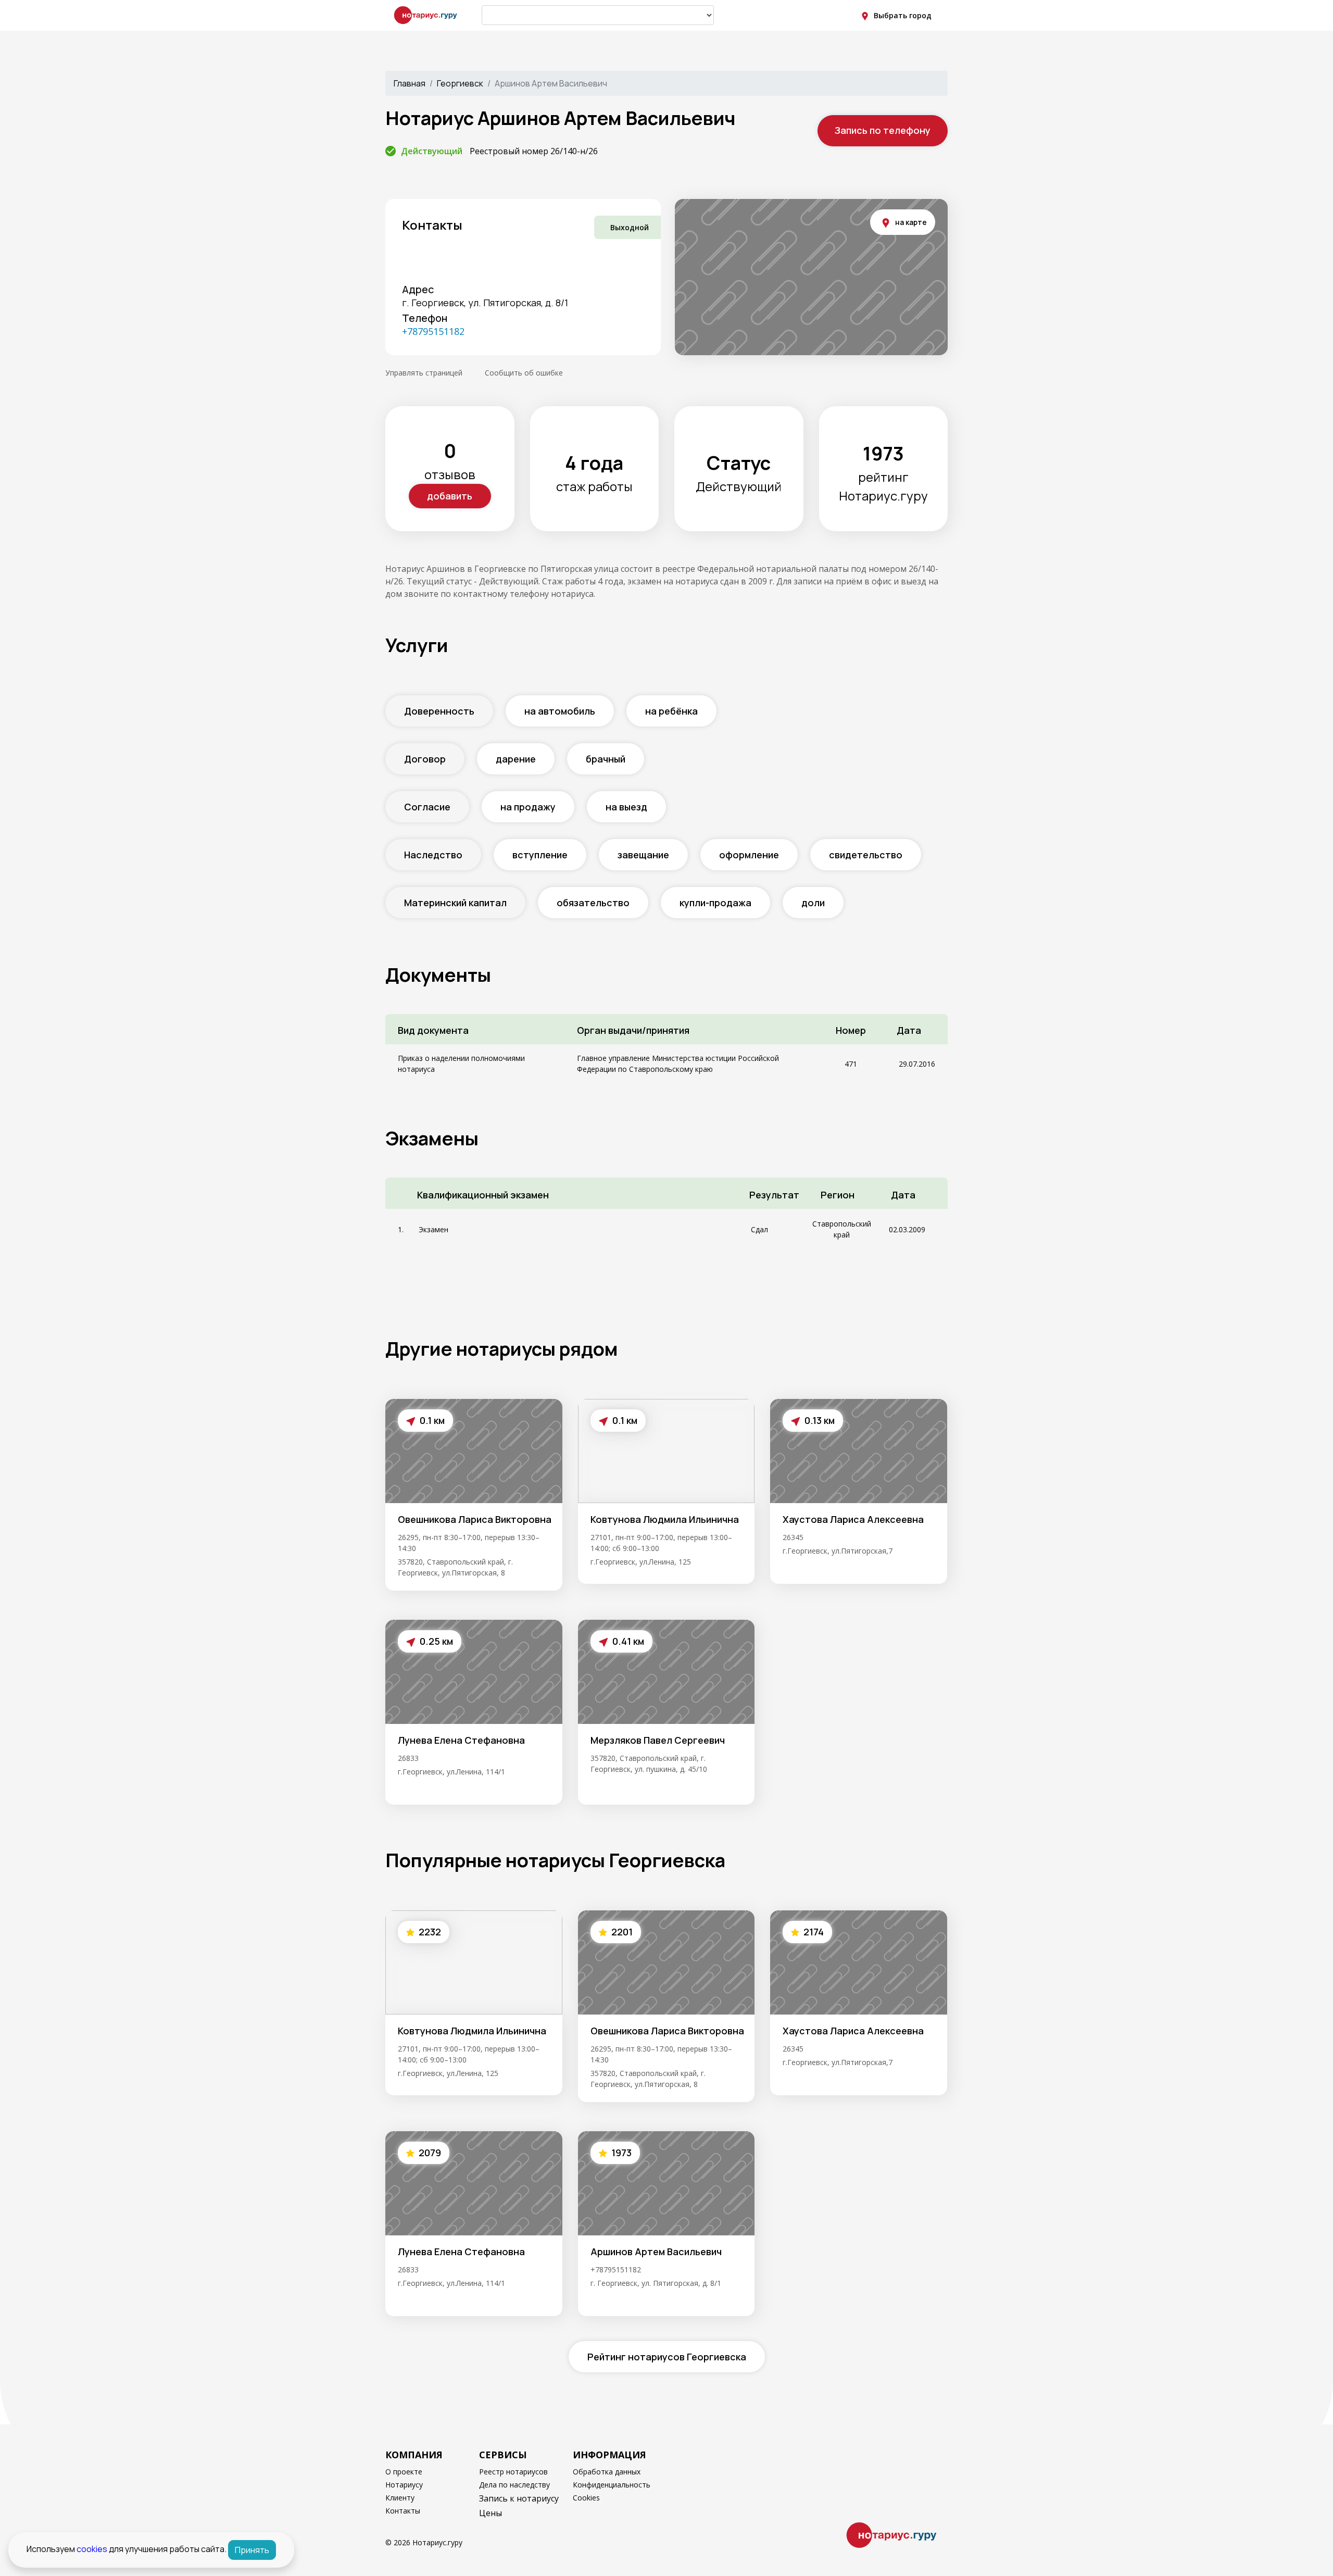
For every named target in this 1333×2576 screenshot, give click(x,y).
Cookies (586, 2498)
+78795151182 (433, 331)
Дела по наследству (514, 2485)
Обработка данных (607, 2472)
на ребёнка (671, 711)
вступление (540, 855)
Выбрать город (903, 15)
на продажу (528, 807)
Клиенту (400, 2498)
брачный (606, 759)
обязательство (593, 903)
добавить (450, 496)
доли (813, 903)
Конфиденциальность (612, 2485)
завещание (643, 855)
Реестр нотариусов (513, 2472)
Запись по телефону (883, 130)
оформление (749, 855)
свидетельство (866, 855)
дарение (516, 759)
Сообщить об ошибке (524, 373)
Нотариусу (404, 2485)
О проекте (404, 2472)
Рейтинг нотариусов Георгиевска (667, 2357)
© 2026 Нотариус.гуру (424, 2542)
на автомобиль (560, 711)
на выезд (626, 807)
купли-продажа (715, 903)
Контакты (403, 2511)
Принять (252, 2550)
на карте (911, 222)
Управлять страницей (424, 373)
